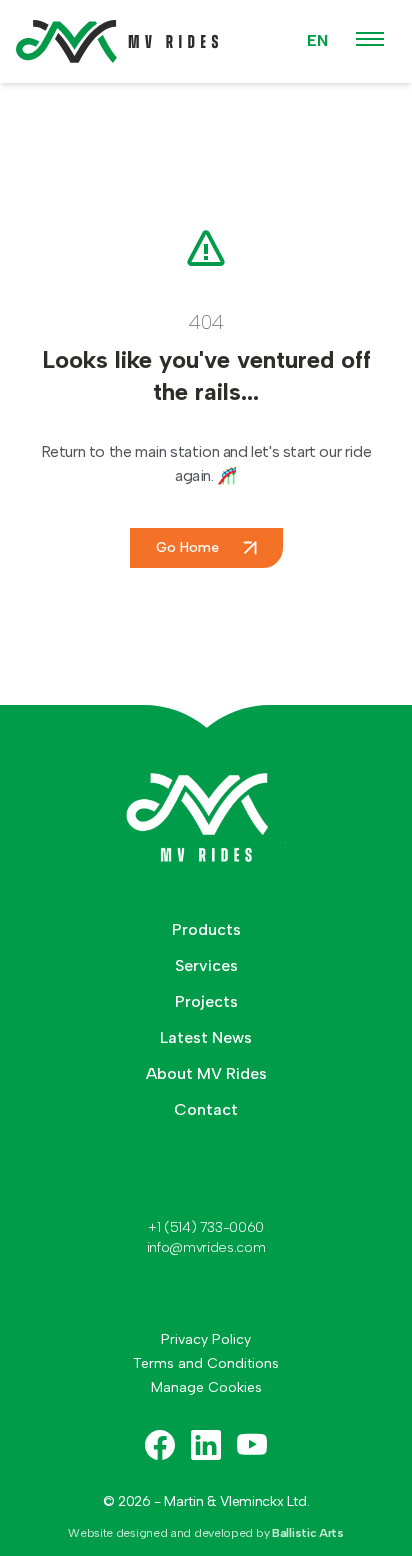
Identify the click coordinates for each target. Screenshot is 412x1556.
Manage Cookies (206, 1387)
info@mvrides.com (206, 1247)
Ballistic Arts (308, 1533)
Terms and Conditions (206, 1363)
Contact (206, 1109)
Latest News (206, 1037)
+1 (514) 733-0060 (206, 1227)
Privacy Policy (206, 1339)
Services (206, 965)
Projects (206, 1001)
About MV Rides (206, 1073)
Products (206, 929)
